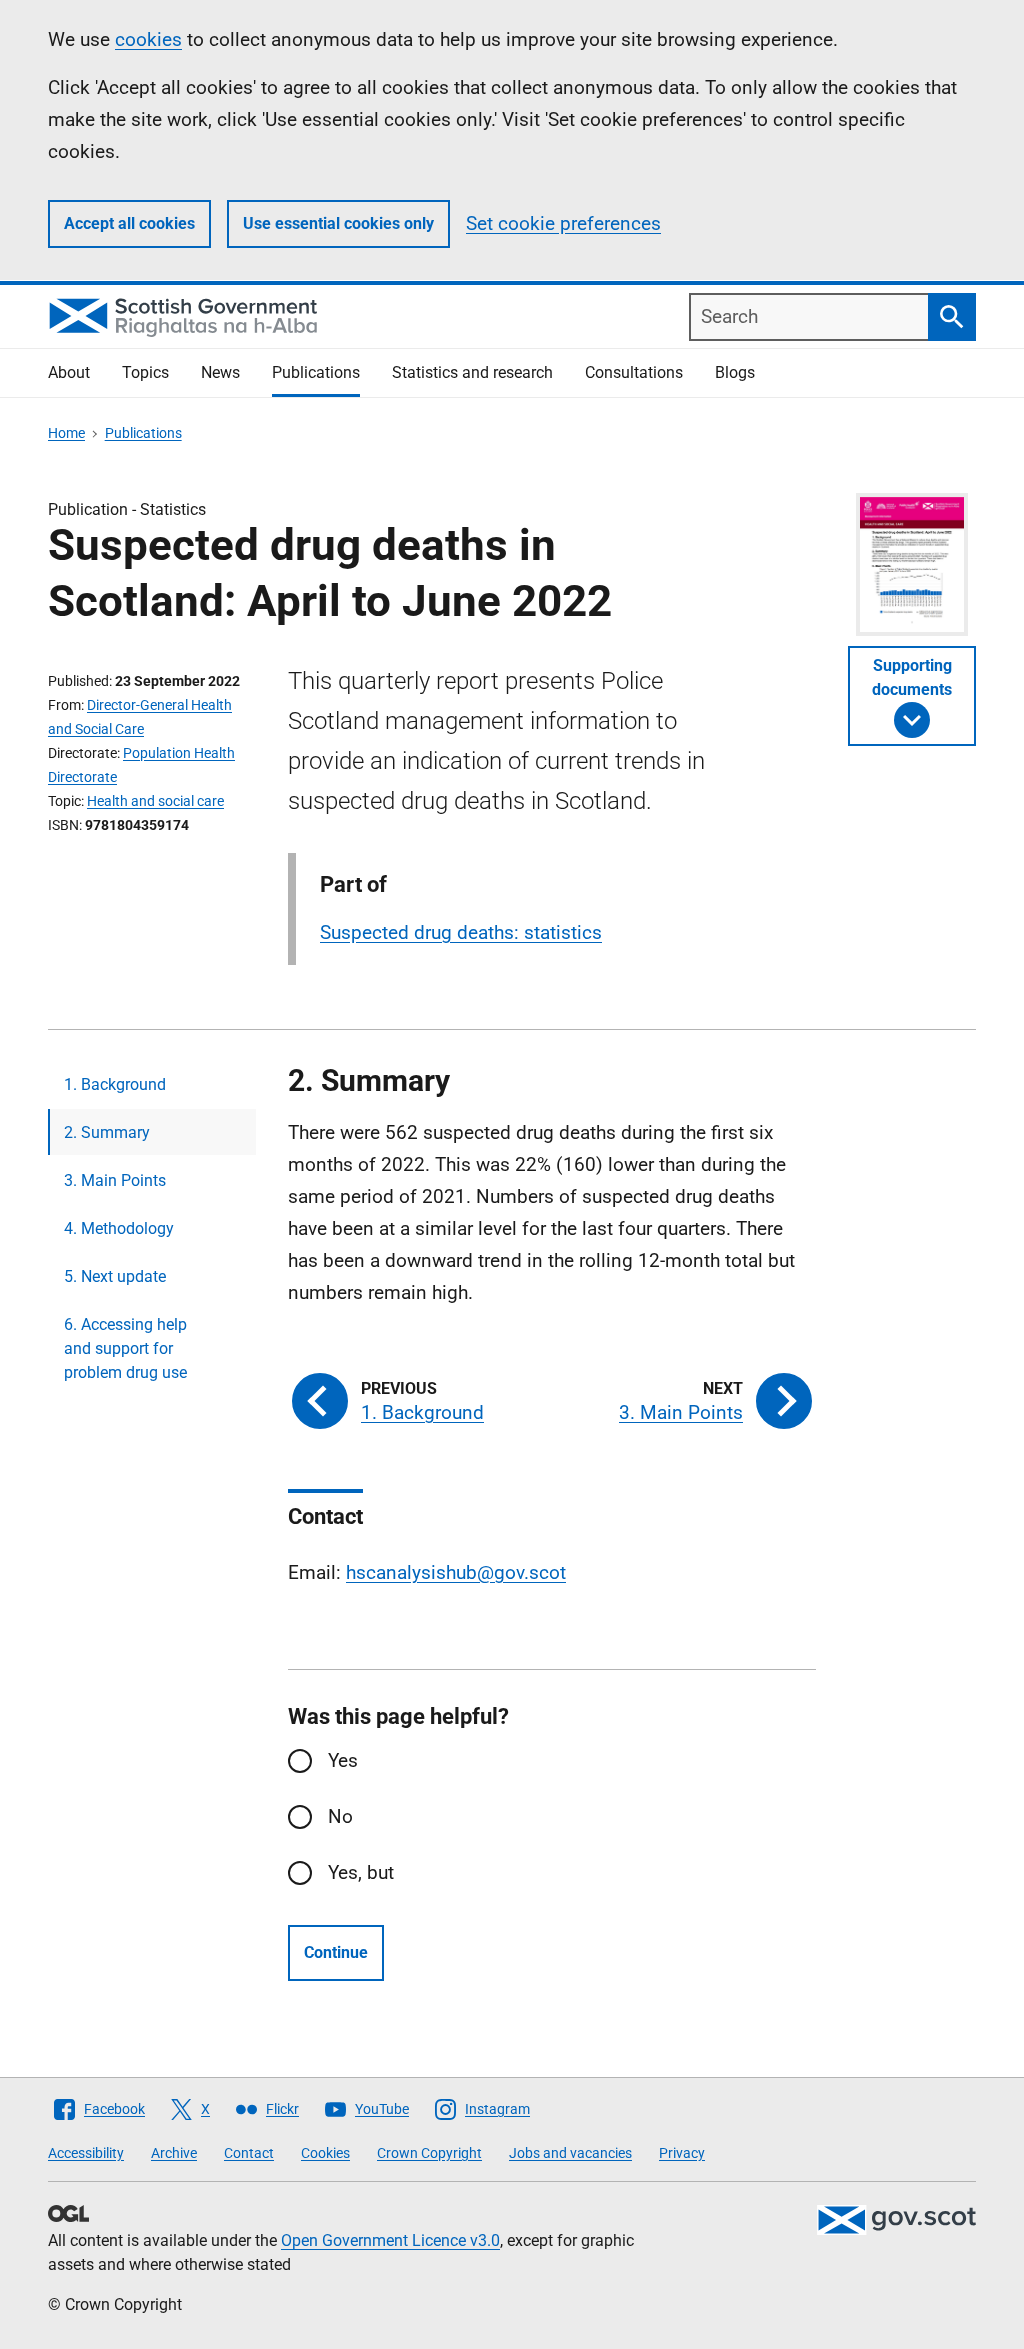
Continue (336, 1952)
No (340, 1816)
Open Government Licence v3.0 (390, 2240)
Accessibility (86, 2153)
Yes (343, 1760)
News (220, 372)
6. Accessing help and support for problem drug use (125, 1348)
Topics (145, 372)
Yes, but (361, 1872)
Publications (316, 372)
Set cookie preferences (563, 223)
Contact (249, 2153)
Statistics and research (472, 372)
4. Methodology (119, 1228)
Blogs (735, 372)
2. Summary (107, 1132)
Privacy (682, 2153)
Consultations (634, 372)
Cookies (325, 2153)
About (69, 372)
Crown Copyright (429, 2153)
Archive (174, 2153)
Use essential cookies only (338, 223)
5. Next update (115, 1276)
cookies (148, 39)
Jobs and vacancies (570, 2153)
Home (66, 433)
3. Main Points (115, 1180)
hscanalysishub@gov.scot (456, 1572)
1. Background (115, 1084)
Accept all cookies (129, 223)
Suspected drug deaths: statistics (461, 932)
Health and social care (155, 801)
